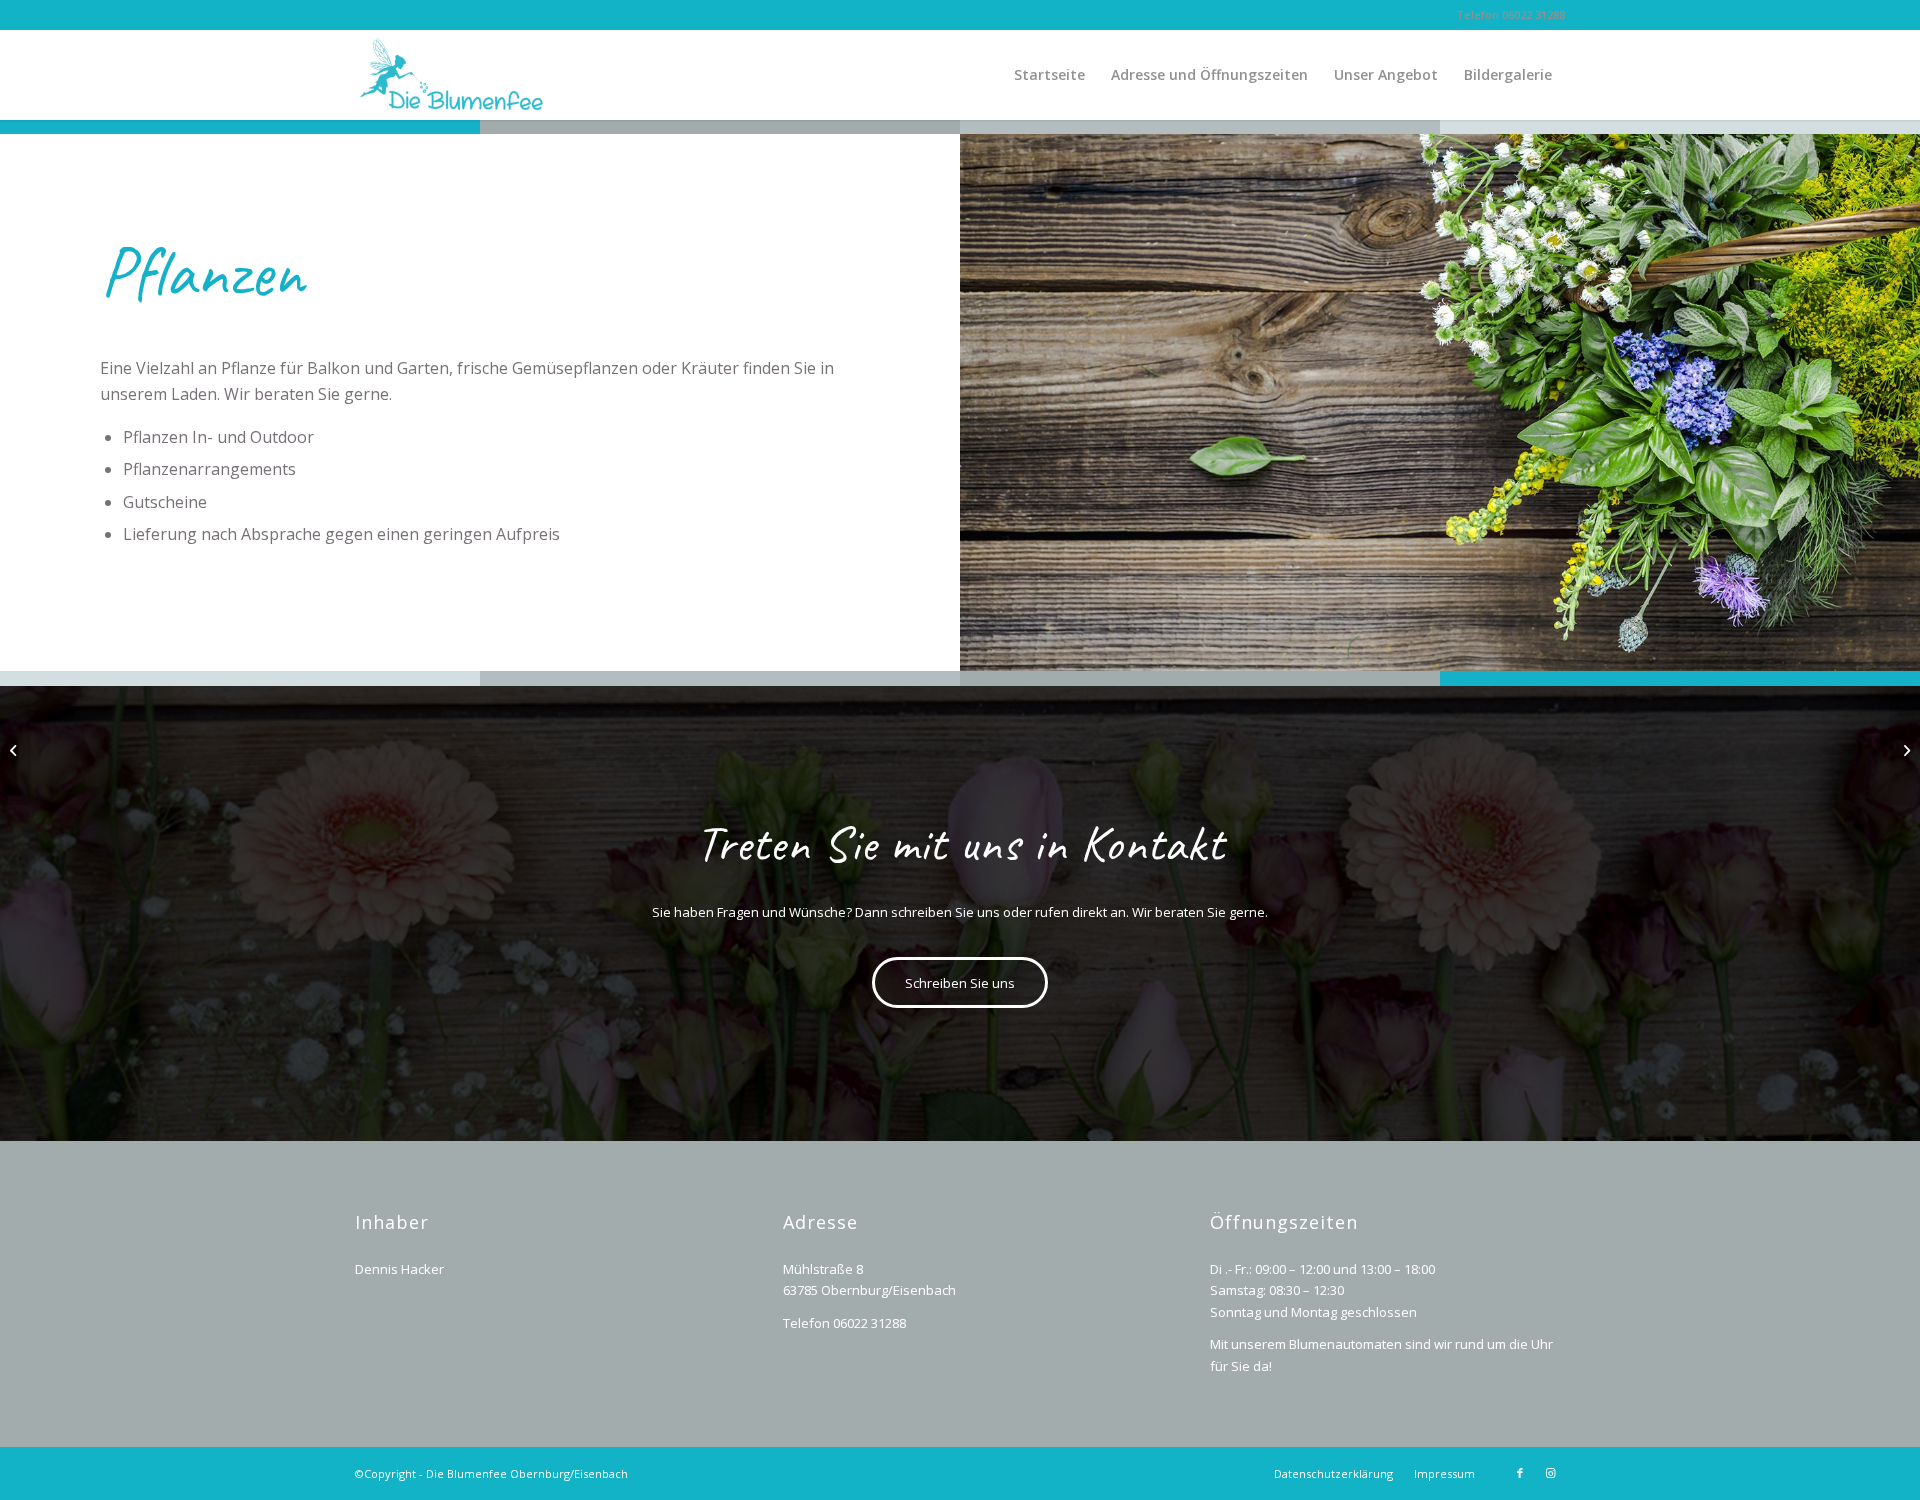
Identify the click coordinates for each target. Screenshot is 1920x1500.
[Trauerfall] (15, 750)
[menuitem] (1049, 75)
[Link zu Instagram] (1550, 1473)
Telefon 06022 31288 (1510, 14)
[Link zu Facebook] (1520, 1473)
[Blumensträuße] (1904, 750)
